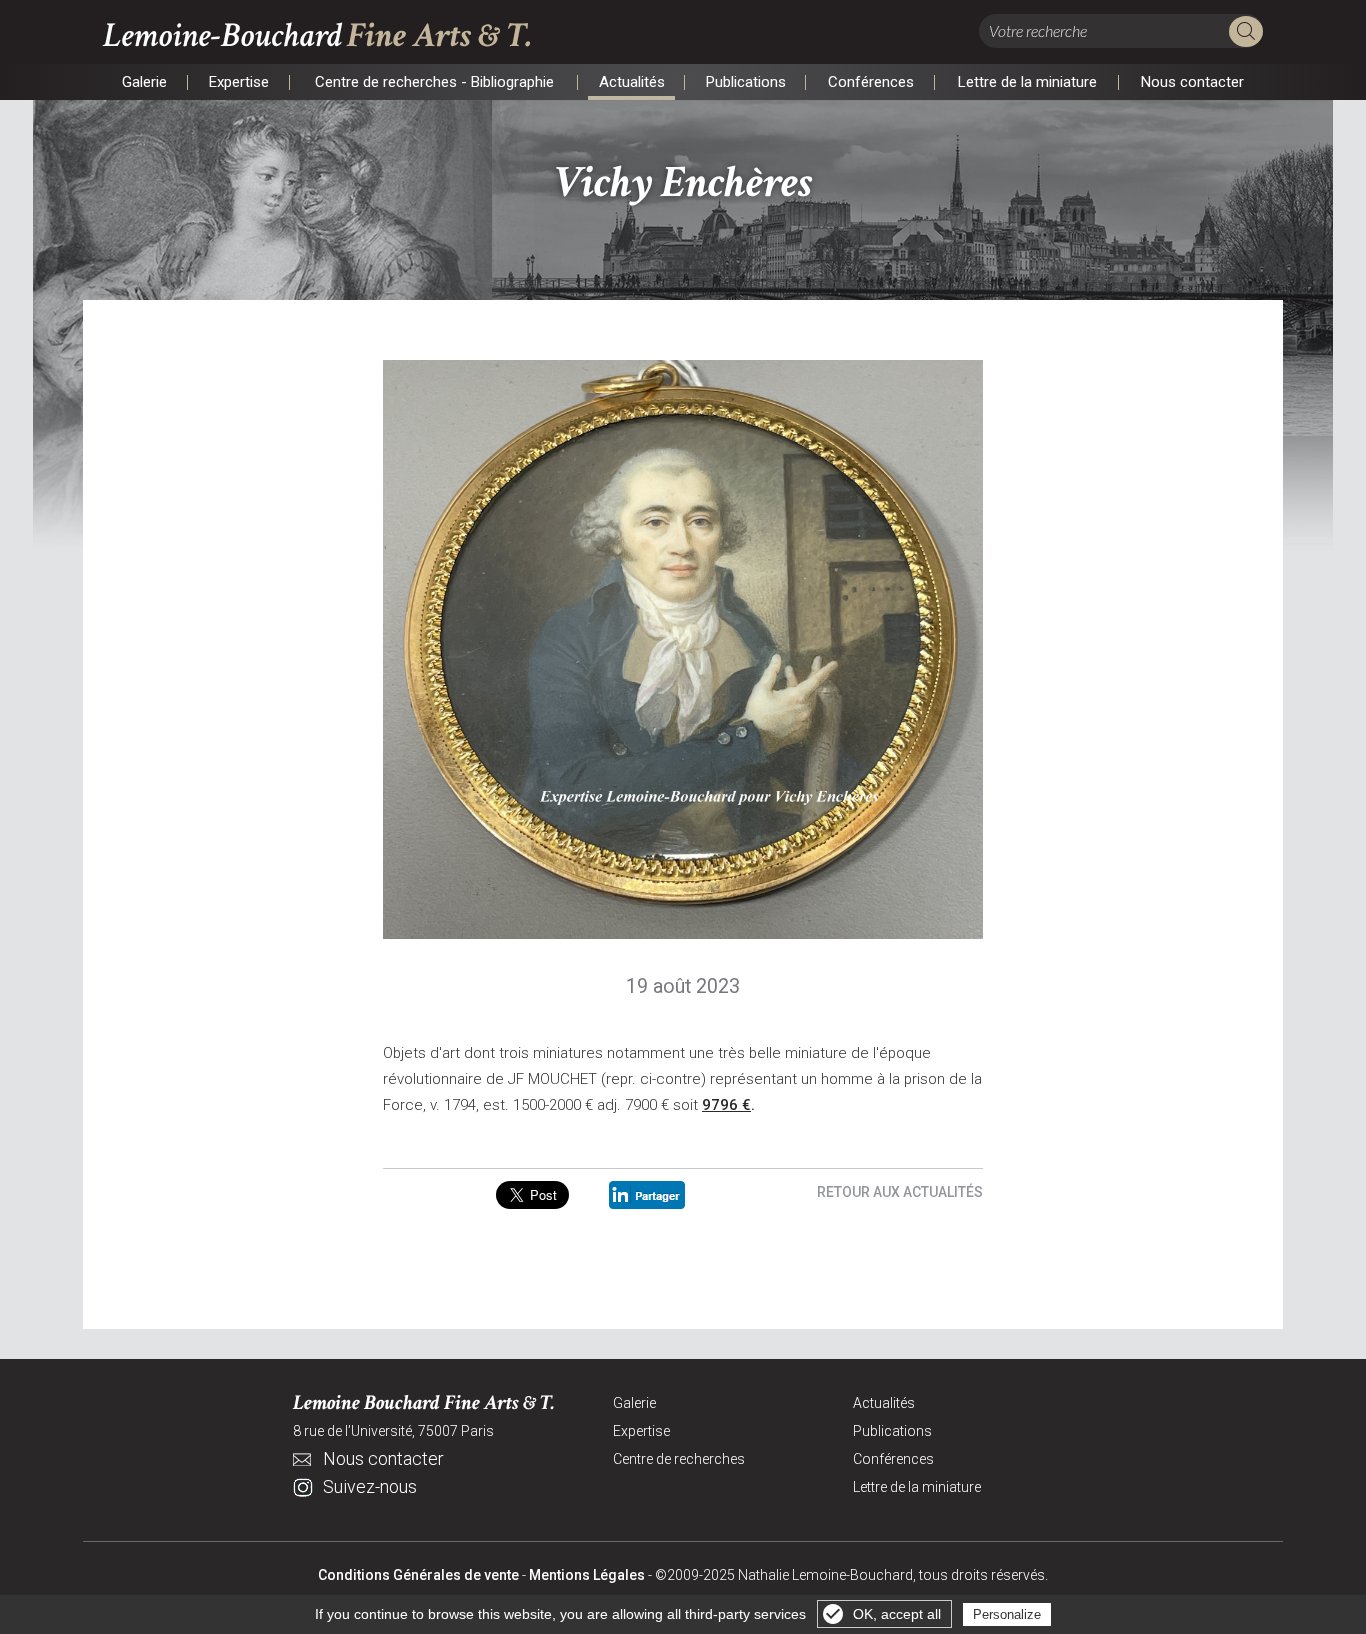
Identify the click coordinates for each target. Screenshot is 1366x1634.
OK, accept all (897, 1614)
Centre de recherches (679, 1459)
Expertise (239, 84)
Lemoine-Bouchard (318, 35)
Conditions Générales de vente (418, 1575)
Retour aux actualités (900, 1192)
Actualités (631, 84)
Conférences (870, 84)
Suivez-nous (370, 1486)
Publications (745, 84)
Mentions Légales (587, 1575)
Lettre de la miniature (1027, 84)
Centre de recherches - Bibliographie (434, 84)
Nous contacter (1192, 84)
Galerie (144, 84)
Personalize (1007, 1614)
